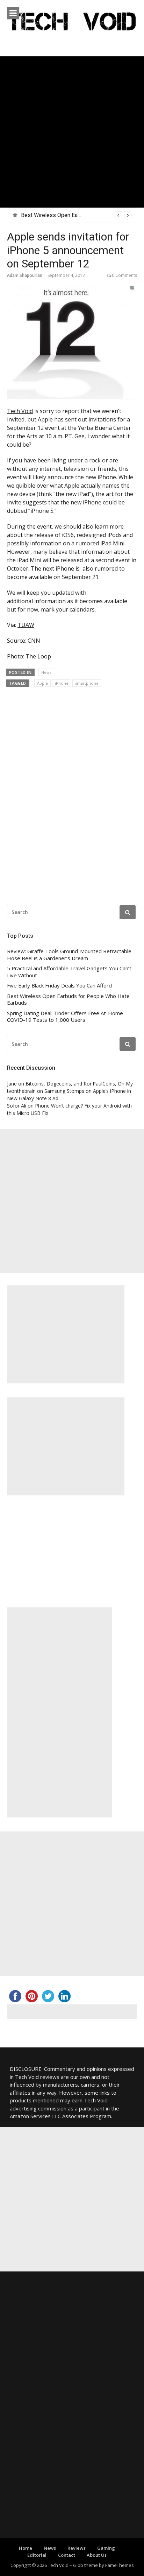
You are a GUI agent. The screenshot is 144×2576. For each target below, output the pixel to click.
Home (26, 2548)
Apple (42, 683)
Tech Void (20, 411)
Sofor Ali (17, 1106)
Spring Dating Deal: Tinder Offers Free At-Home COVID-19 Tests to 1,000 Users (65, 1017)
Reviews (77, 2548)
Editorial (37, 2555)
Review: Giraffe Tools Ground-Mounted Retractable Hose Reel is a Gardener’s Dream (69, 955)
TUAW (26, 625)
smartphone (87, 683)
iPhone (62, 683)
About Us (97, 2555)
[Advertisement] (72, 132)
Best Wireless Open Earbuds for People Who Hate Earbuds (68, 1000)
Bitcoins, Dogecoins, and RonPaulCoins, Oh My (79, 1084)
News (46, 672)
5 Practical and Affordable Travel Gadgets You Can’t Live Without (69, 972)
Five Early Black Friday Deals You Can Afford (59, 986)
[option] (76, 215)
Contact (67, 2555)
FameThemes (120, 2565)
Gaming (106, 2548)
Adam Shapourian (25, 275)
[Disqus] (72, 793)
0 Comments (124, 275)
